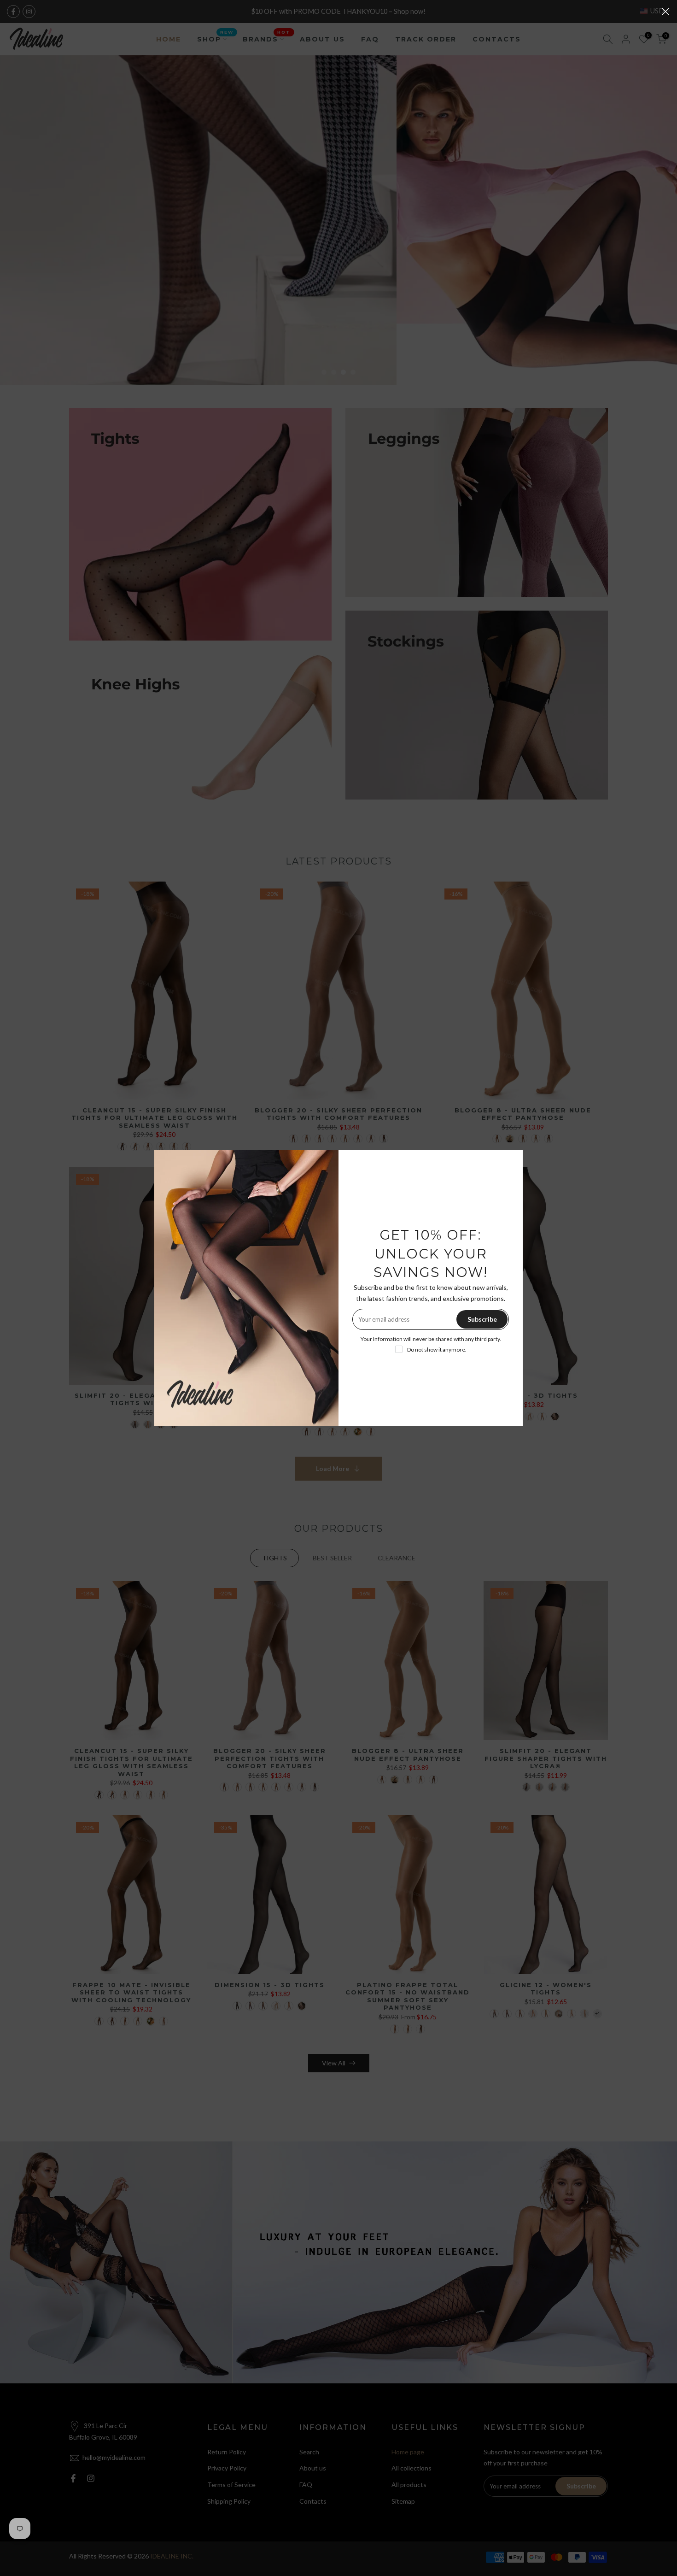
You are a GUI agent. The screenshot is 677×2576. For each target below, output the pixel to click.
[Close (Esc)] (665, 12)
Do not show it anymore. (437, 1350)
